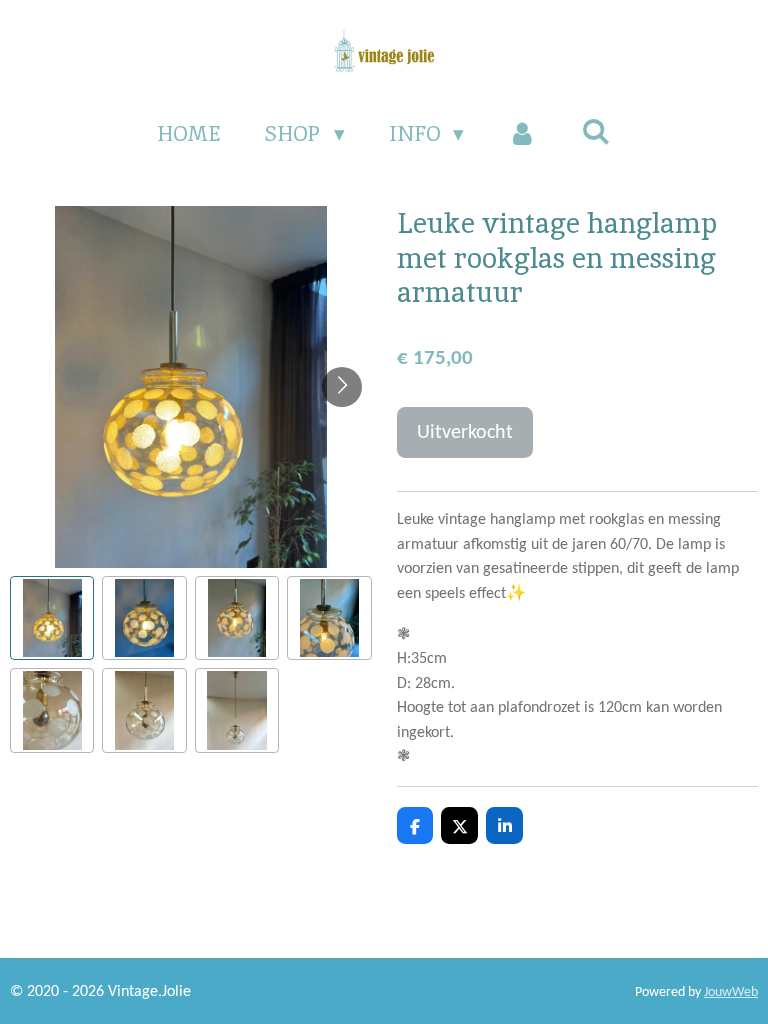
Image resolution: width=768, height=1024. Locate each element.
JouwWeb (731, 992)
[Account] (522, 134)
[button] (52, 618)
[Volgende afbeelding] (342, 387)
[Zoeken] (595, 131)
